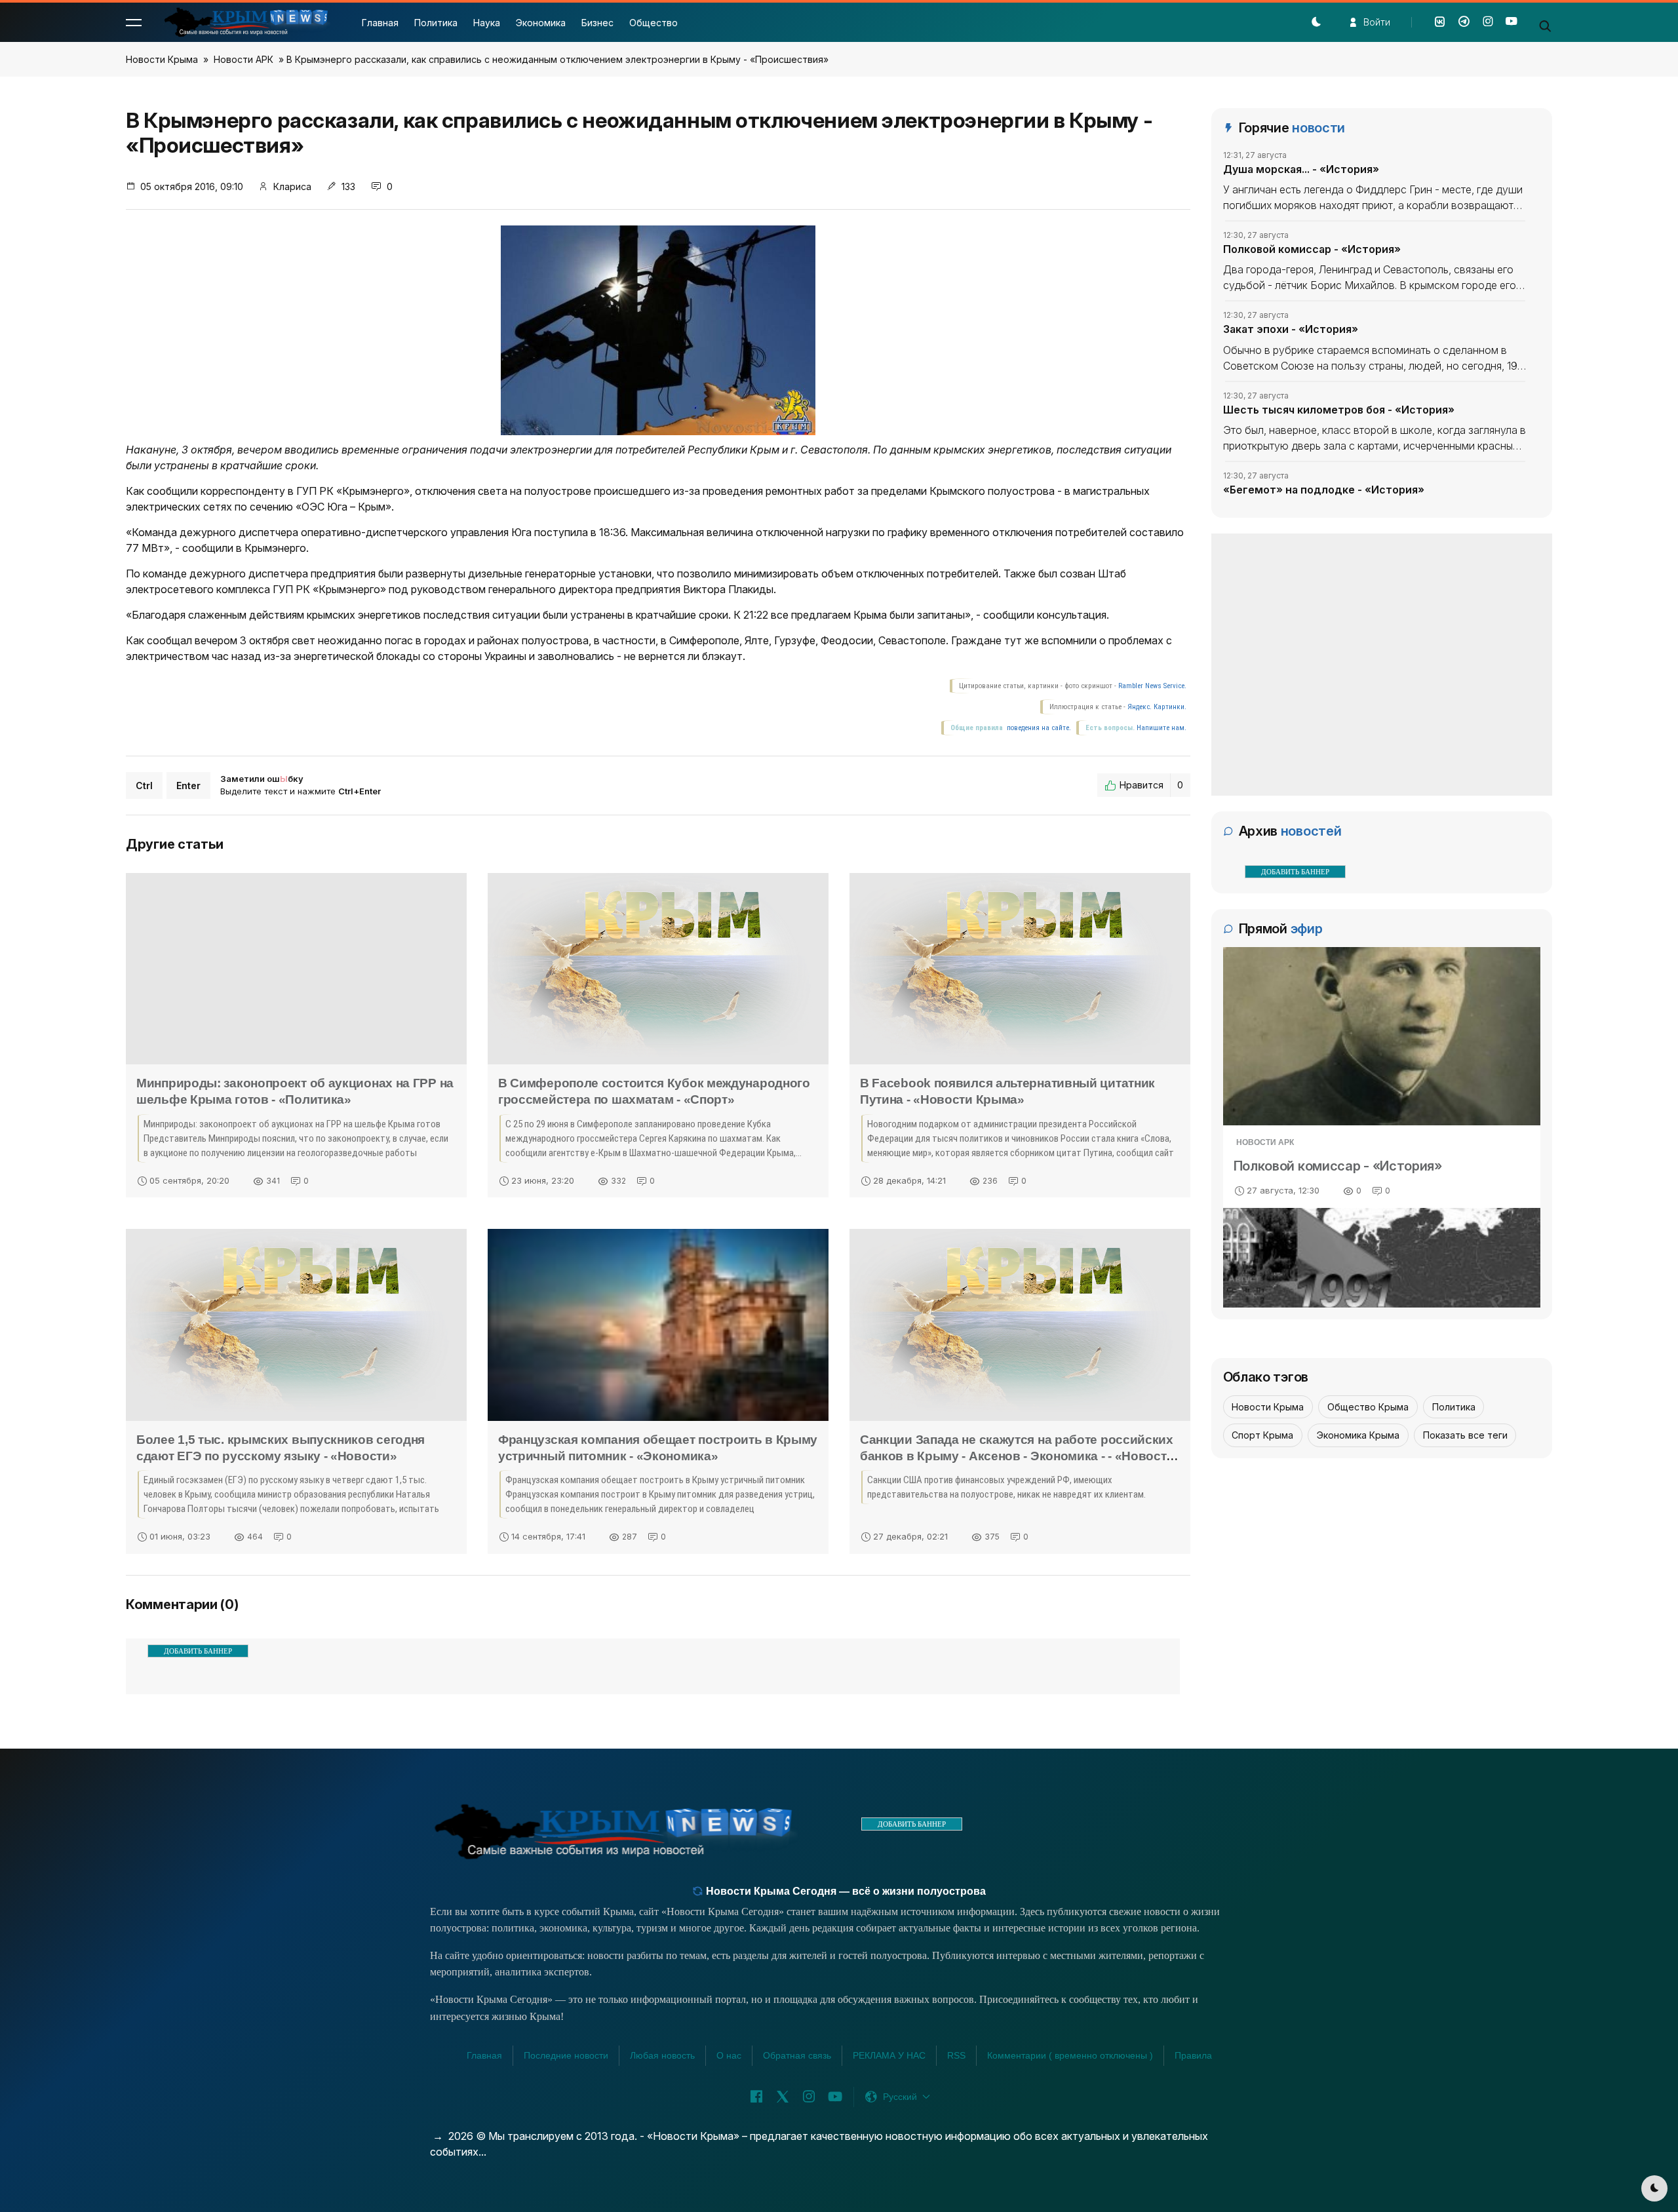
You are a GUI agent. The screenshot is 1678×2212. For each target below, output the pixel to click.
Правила (1193, 2055)
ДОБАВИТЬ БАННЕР (198, 1651)
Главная (380, 23)
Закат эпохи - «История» (1291, 329)
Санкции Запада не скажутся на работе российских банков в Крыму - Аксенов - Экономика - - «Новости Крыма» (1017, 1456)
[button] (134, 22)
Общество (654, 23)
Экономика (541, 23)
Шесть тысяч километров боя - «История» (1339, 410)
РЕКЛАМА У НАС (889, 2055)
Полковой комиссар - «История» (1312, 249)
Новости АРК (244, 59)
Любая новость (662, 2055)
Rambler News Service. (1152, 686)
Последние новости (566, 2055)
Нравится (1151, 785)
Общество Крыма (1368, 1407)
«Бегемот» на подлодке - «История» (1324, 490)
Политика (436, 23)
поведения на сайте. (1038, 728)
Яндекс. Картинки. (1157, 707)
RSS (956, 2055)
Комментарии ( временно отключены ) (1070, 2055)
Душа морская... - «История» (1301, 169)
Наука (487, 23)
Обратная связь (797, 2055)
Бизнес (597, 23)
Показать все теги (1465, 1435)
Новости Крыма (162, 59)
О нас (729, 2055)
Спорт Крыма (1262, 1435)
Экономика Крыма (1358, 1435)
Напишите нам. (1161, 728)
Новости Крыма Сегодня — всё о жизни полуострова (845, 1891)
